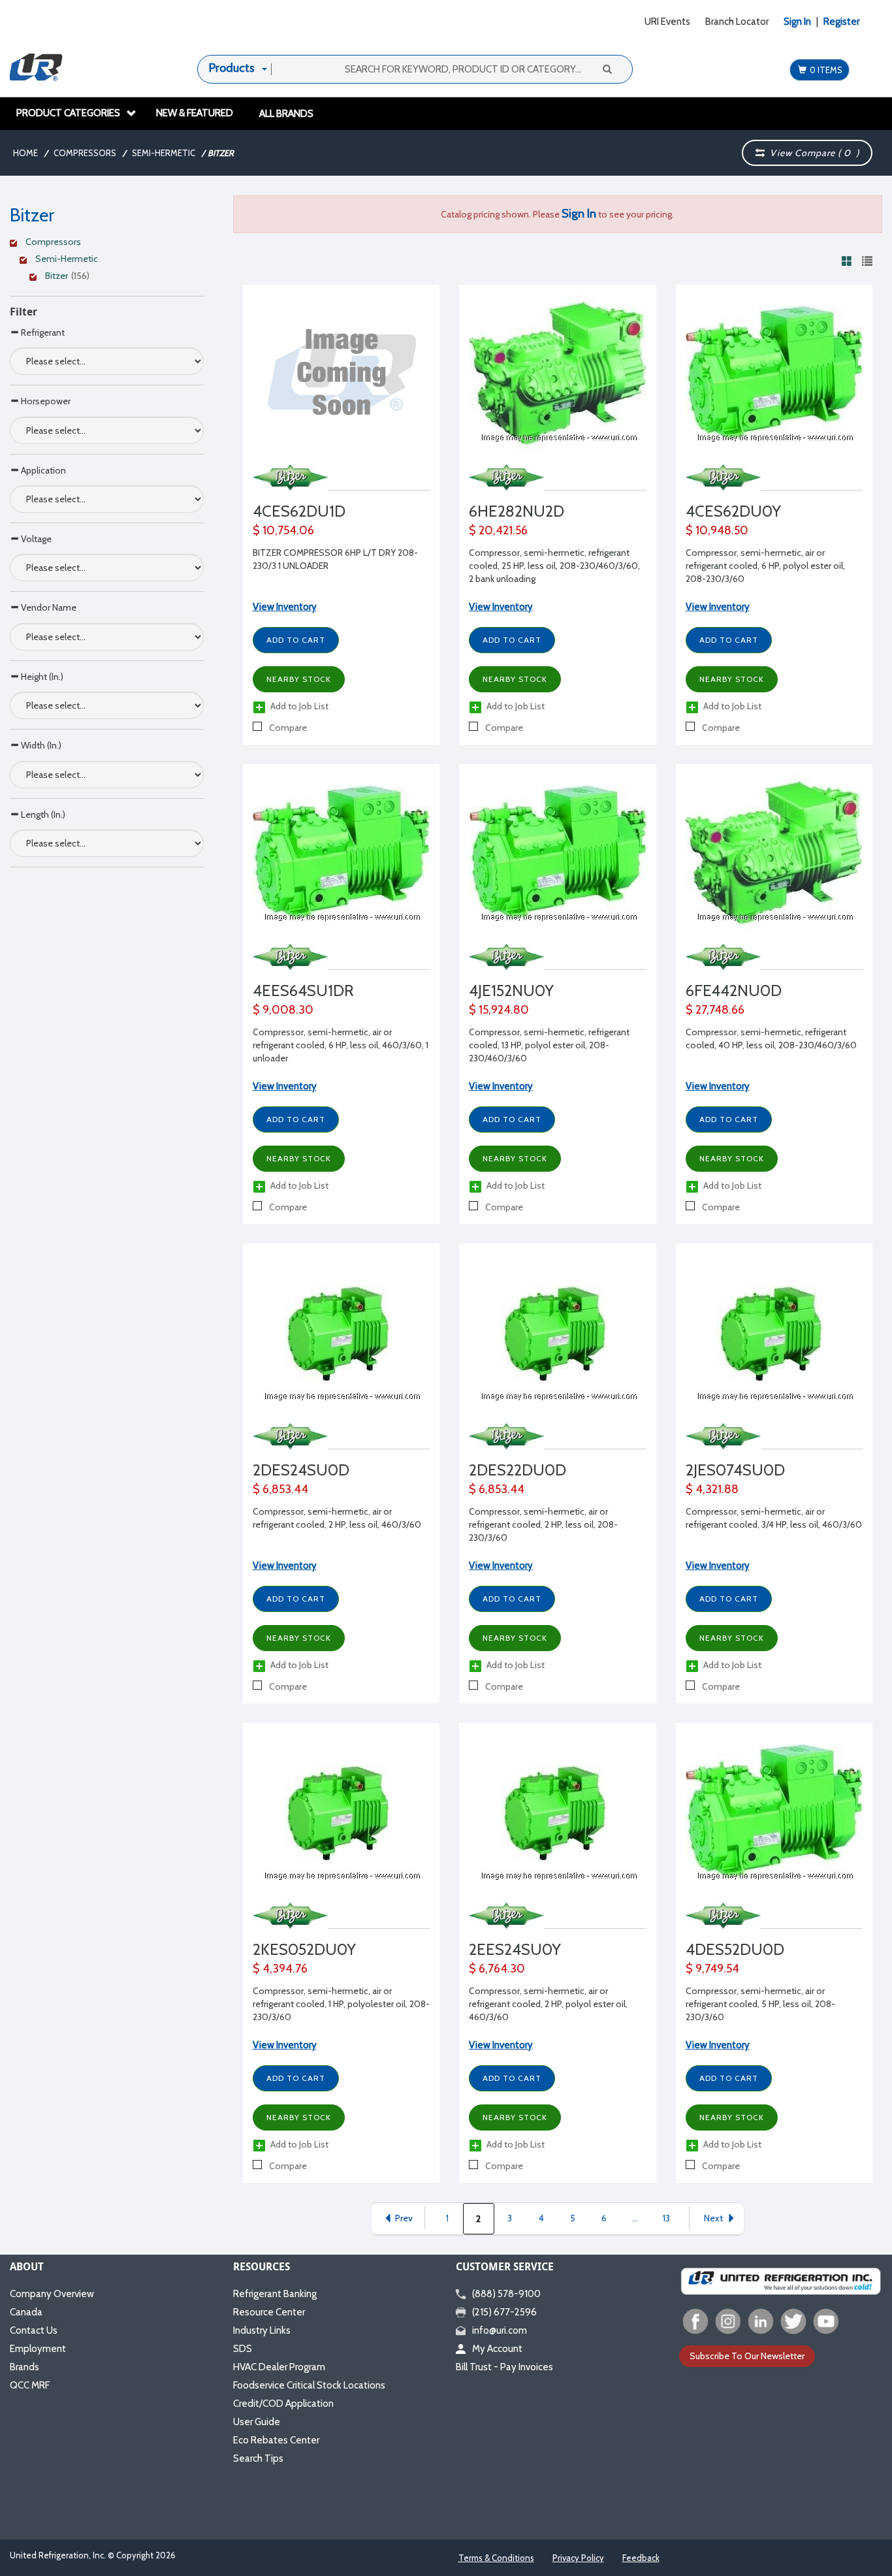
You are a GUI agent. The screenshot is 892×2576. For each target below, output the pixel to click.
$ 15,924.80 (499, 1010)
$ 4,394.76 (280, 1969)
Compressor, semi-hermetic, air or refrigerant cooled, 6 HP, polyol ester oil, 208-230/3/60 (765, 566)
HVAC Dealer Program (279, 2367)
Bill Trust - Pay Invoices (504, 2367)
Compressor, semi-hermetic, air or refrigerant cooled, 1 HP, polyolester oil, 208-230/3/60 (341, 2004)
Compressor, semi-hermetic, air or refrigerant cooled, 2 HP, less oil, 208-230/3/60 (543, 1524)
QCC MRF (30, 2385)
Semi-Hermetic (164, 153)
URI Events (667, 22)
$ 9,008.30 (283, 1010)
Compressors (85, 153)
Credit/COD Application (283, 2404)
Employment (38, 2349)
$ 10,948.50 (717, 530)
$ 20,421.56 (498, 530)
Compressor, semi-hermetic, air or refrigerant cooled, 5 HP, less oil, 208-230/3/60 (760, 2004)
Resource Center (269, 2312)
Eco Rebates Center (276, 2440)
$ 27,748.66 (715, 1010)
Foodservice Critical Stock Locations (309, 2385)
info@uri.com (500, 2330)
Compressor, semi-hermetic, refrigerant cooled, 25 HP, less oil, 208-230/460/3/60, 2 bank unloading (554, 566)
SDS (243, 2349)
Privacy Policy (578, 2558)
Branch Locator (737, 22)
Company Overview (52, 2294)
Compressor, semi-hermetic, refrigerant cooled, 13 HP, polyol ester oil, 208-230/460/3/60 (549, 1045)
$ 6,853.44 (280, 1489)
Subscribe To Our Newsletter (747, 2356)
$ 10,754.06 (283, 530)
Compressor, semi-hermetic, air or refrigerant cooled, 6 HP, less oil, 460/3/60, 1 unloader (341, 1045)
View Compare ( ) (812, 153)
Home (25, 153)
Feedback (641, 2558)
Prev (404, 2218)
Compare (287, 728)
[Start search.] (607, 69)
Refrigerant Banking (275, 2294)
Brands (24, 2367)
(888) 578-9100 (506, 2294)
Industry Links (262, 2330)
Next (713, 2218)
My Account (497, 2349)
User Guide (257, 2422)
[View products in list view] (867, 261)
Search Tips (258, 2458)
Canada (26, 2312)
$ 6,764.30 (497, 1969)
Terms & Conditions (496, 2558)
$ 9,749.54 (712, 1969)
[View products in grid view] (847, 261)
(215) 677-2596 (504, 2312)
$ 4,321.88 (712, 1489)
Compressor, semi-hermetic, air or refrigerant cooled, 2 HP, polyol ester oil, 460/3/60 (548, 2004)
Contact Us (34, 2330)
